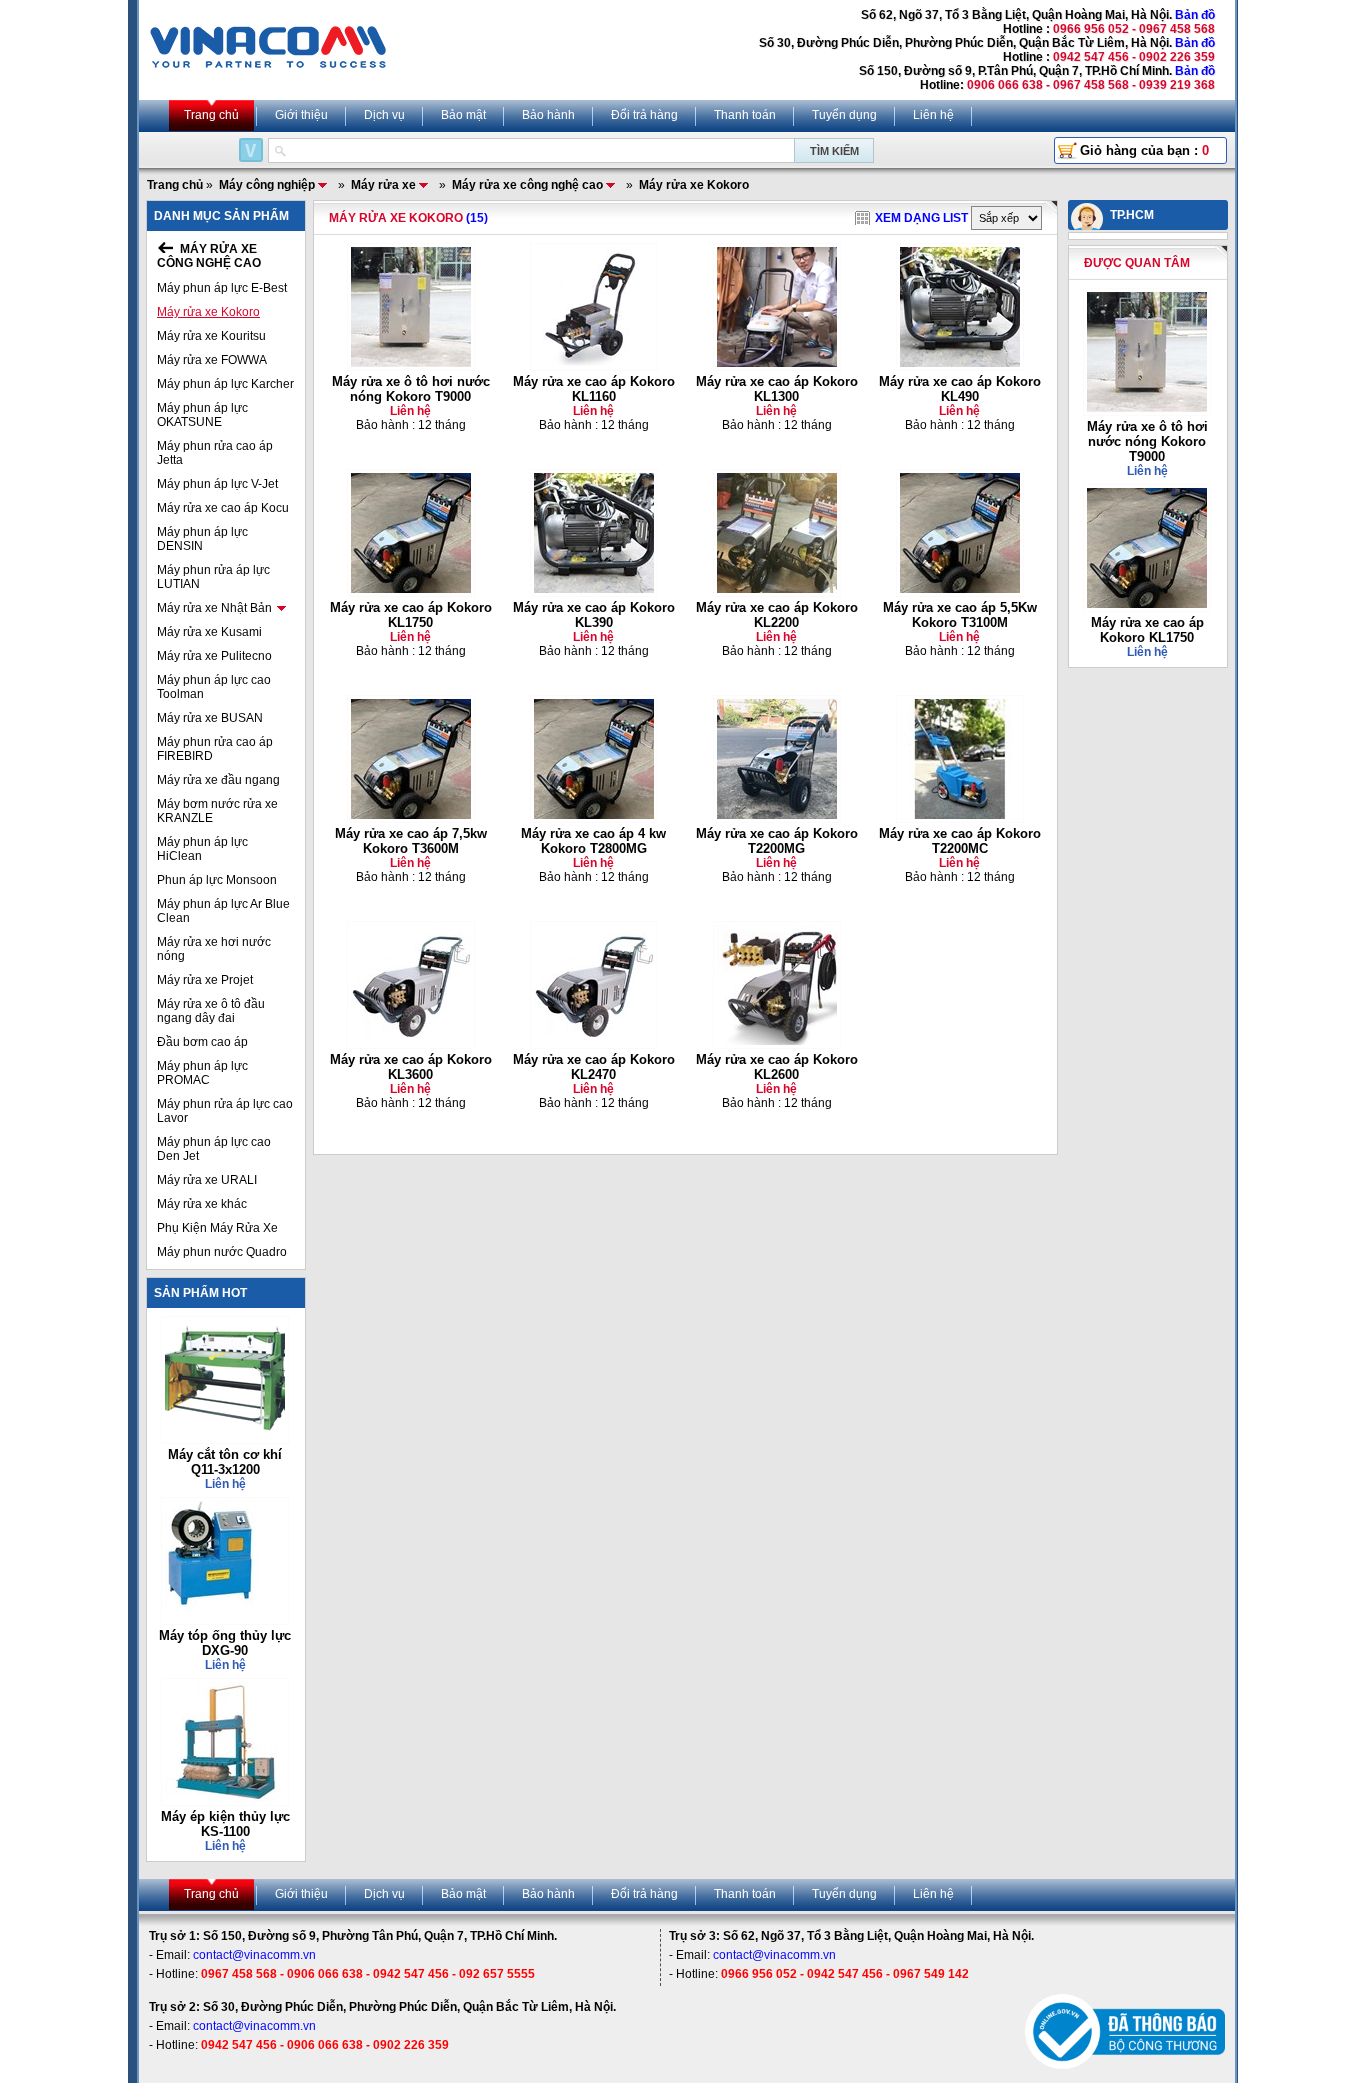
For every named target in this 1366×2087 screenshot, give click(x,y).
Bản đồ (1195, 15)
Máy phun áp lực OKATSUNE (202, 415)
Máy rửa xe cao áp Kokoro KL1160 (594, 389)
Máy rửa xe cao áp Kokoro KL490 (960, 389)
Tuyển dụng (844, 115)
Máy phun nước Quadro (222, 1252)
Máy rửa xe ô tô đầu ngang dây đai (211, 1011)
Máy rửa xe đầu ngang (218, 780)
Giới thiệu (301, 115)
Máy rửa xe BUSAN (210, 718)
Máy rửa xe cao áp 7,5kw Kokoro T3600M (411, 841)
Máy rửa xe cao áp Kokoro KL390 (594, 615)
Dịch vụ (384, 115)
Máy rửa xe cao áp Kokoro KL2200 (777, 615)
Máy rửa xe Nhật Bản (214, 608)
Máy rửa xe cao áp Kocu (223, 508)
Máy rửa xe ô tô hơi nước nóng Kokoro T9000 (411, 389)
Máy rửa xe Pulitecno (214, 656)
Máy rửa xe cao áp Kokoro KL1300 (777, 389)
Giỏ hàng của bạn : (1144, 150)
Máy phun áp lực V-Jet (217, 484)
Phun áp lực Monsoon (217, 880)
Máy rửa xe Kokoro (208, 312)
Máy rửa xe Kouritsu (211, 336)
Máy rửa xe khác (202, 1204)
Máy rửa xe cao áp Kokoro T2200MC (960, 841)
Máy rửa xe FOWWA (212, 360)
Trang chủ (211, 115)
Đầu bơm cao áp (202, 1042)
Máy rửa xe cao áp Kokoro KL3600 (411, 1067)
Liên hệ (933, 115)
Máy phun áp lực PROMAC (202, 1073)
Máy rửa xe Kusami (209, 632)
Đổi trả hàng (644, 115)
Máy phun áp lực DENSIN (202, 539)
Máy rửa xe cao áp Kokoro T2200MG (777, 841)
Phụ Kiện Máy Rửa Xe (217, 1228)
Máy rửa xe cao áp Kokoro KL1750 (411, 615)
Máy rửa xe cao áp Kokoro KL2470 (594, 1067)
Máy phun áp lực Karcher (225, 384)
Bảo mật (463, 115)
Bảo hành (548, 115)
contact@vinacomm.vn (254, 1955)
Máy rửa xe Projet (205, 980)
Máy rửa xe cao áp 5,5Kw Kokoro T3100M (960, 615)
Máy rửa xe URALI (207, 1180)
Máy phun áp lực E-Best (222, 288)
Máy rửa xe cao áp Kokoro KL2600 (777, 1067)
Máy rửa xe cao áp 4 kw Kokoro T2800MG (593, 841)
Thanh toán (745, 115)
